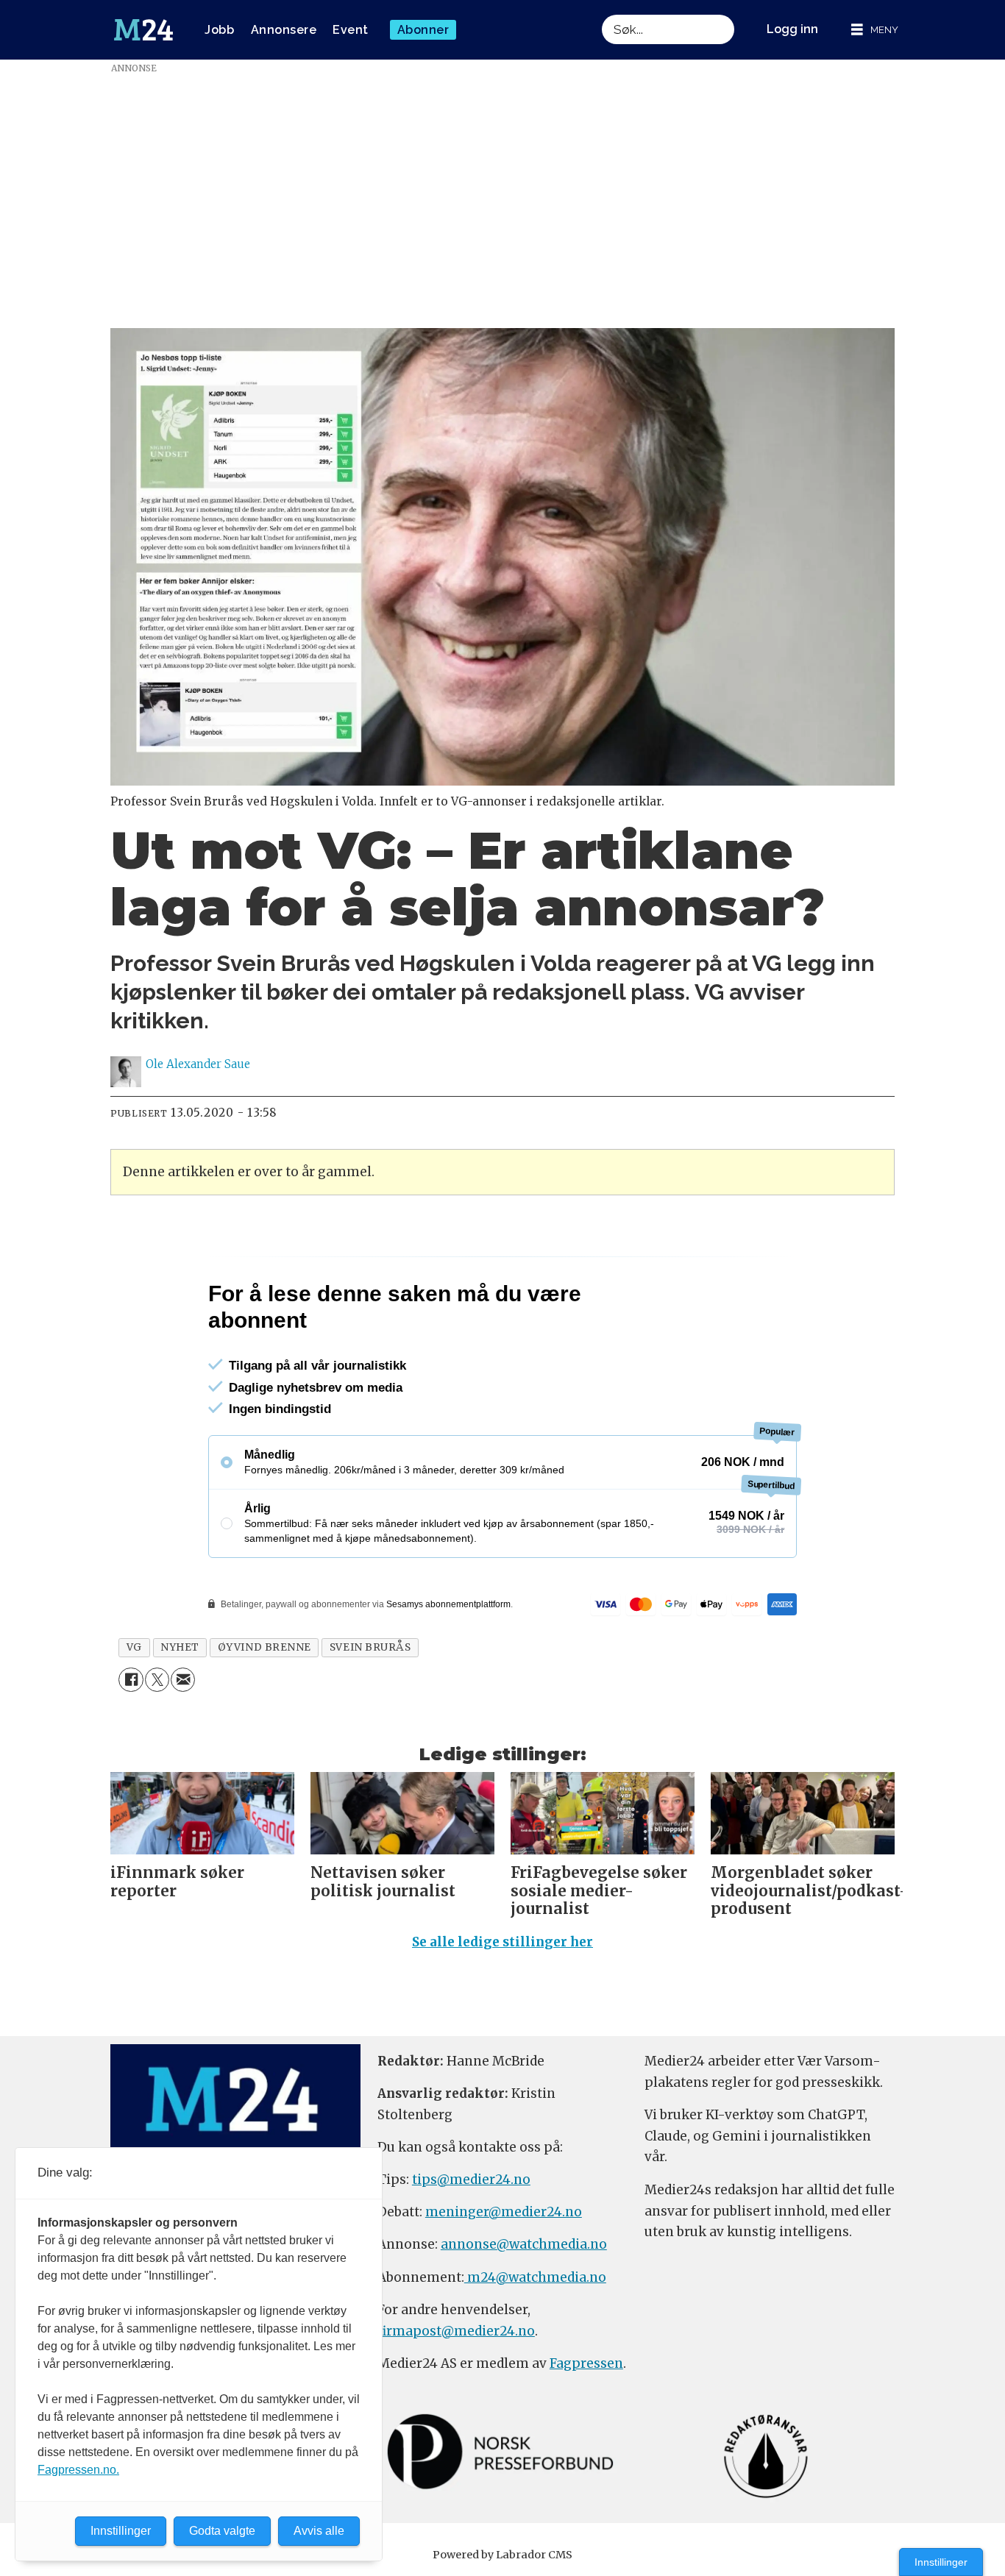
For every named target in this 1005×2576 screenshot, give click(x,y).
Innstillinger (941, 2562)
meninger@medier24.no (504, 2212)
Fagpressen (586, 2363)
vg (134, 1647)
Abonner (423, 30)
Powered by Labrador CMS (502, 2555)
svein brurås (370, 1647)
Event (351, 30)
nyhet (180, 1647)
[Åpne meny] (875, 30)
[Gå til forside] (143, 30)
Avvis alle (319, 2531)
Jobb (219, 30)
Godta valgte (222, 2531)
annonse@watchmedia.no (524, 2244)
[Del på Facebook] (131, 1680)
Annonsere (284, 30)
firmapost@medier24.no (456, 2331)
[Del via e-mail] (183, 1680)
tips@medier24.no (471, 2180)
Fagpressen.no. (78, 2470)
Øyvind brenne (264, 1647)
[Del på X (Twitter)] (157, 1680)
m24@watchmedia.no (535, 2277)
